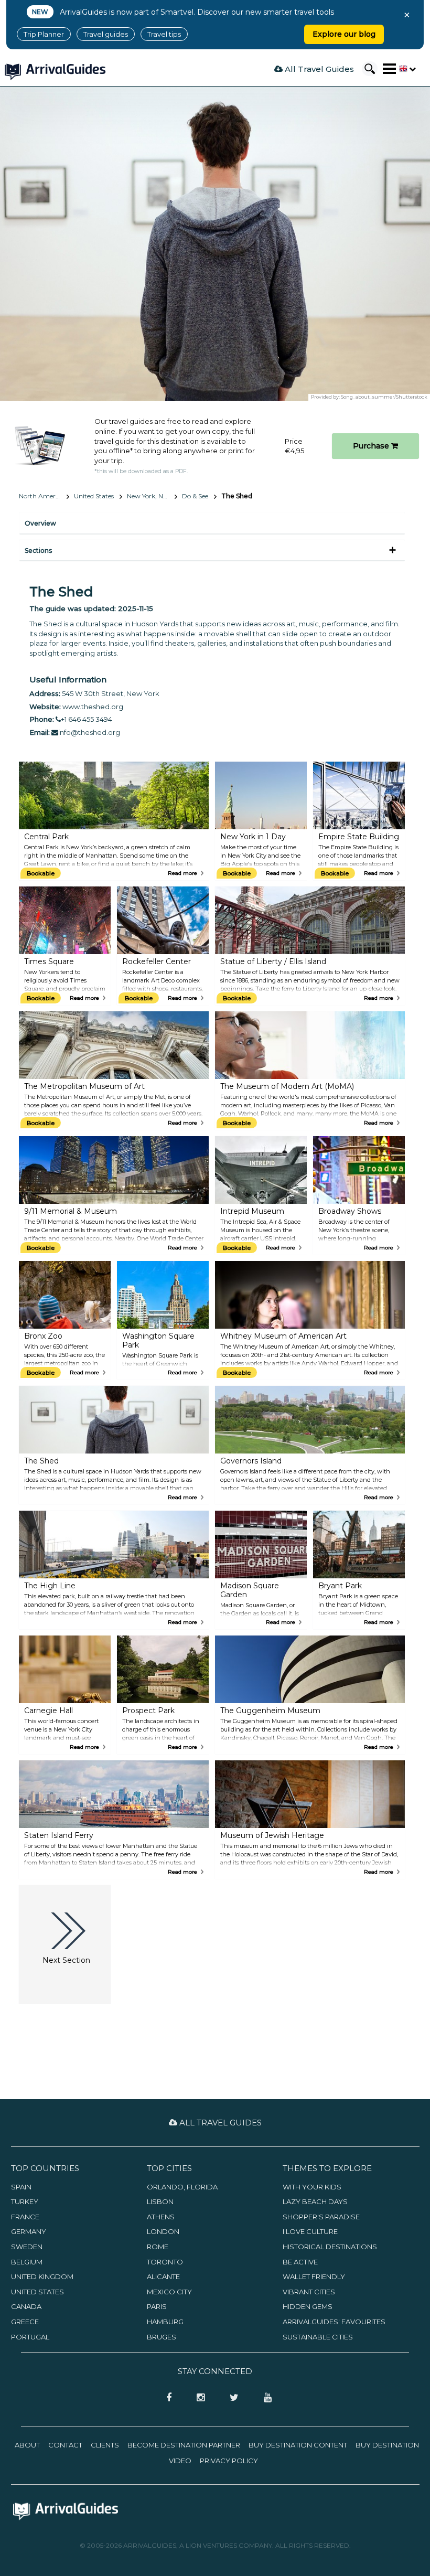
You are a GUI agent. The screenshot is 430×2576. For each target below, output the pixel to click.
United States (94, 496)
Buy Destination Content (298, 2445)
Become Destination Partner (184, 2445)
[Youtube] (264, 2398)
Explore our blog (344, 34)
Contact (65, 2445)
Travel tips (164, 34)
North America (41, 496)
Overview (40, 523)
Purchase (372, 446)
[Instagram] (197, 2398)
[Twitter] (231, 2398)
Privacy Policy (229, 2461)
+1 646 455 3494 (87, 719)
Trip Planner (44, 34)
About (27, 2445)
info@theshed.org (89, 732)
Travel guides (106, 34)
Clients (105, 2445)
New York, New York (152, 496)
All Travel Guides (318, 69)
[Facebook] (166, 2398)
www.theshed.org (93, 707)
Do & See (195, 496)
